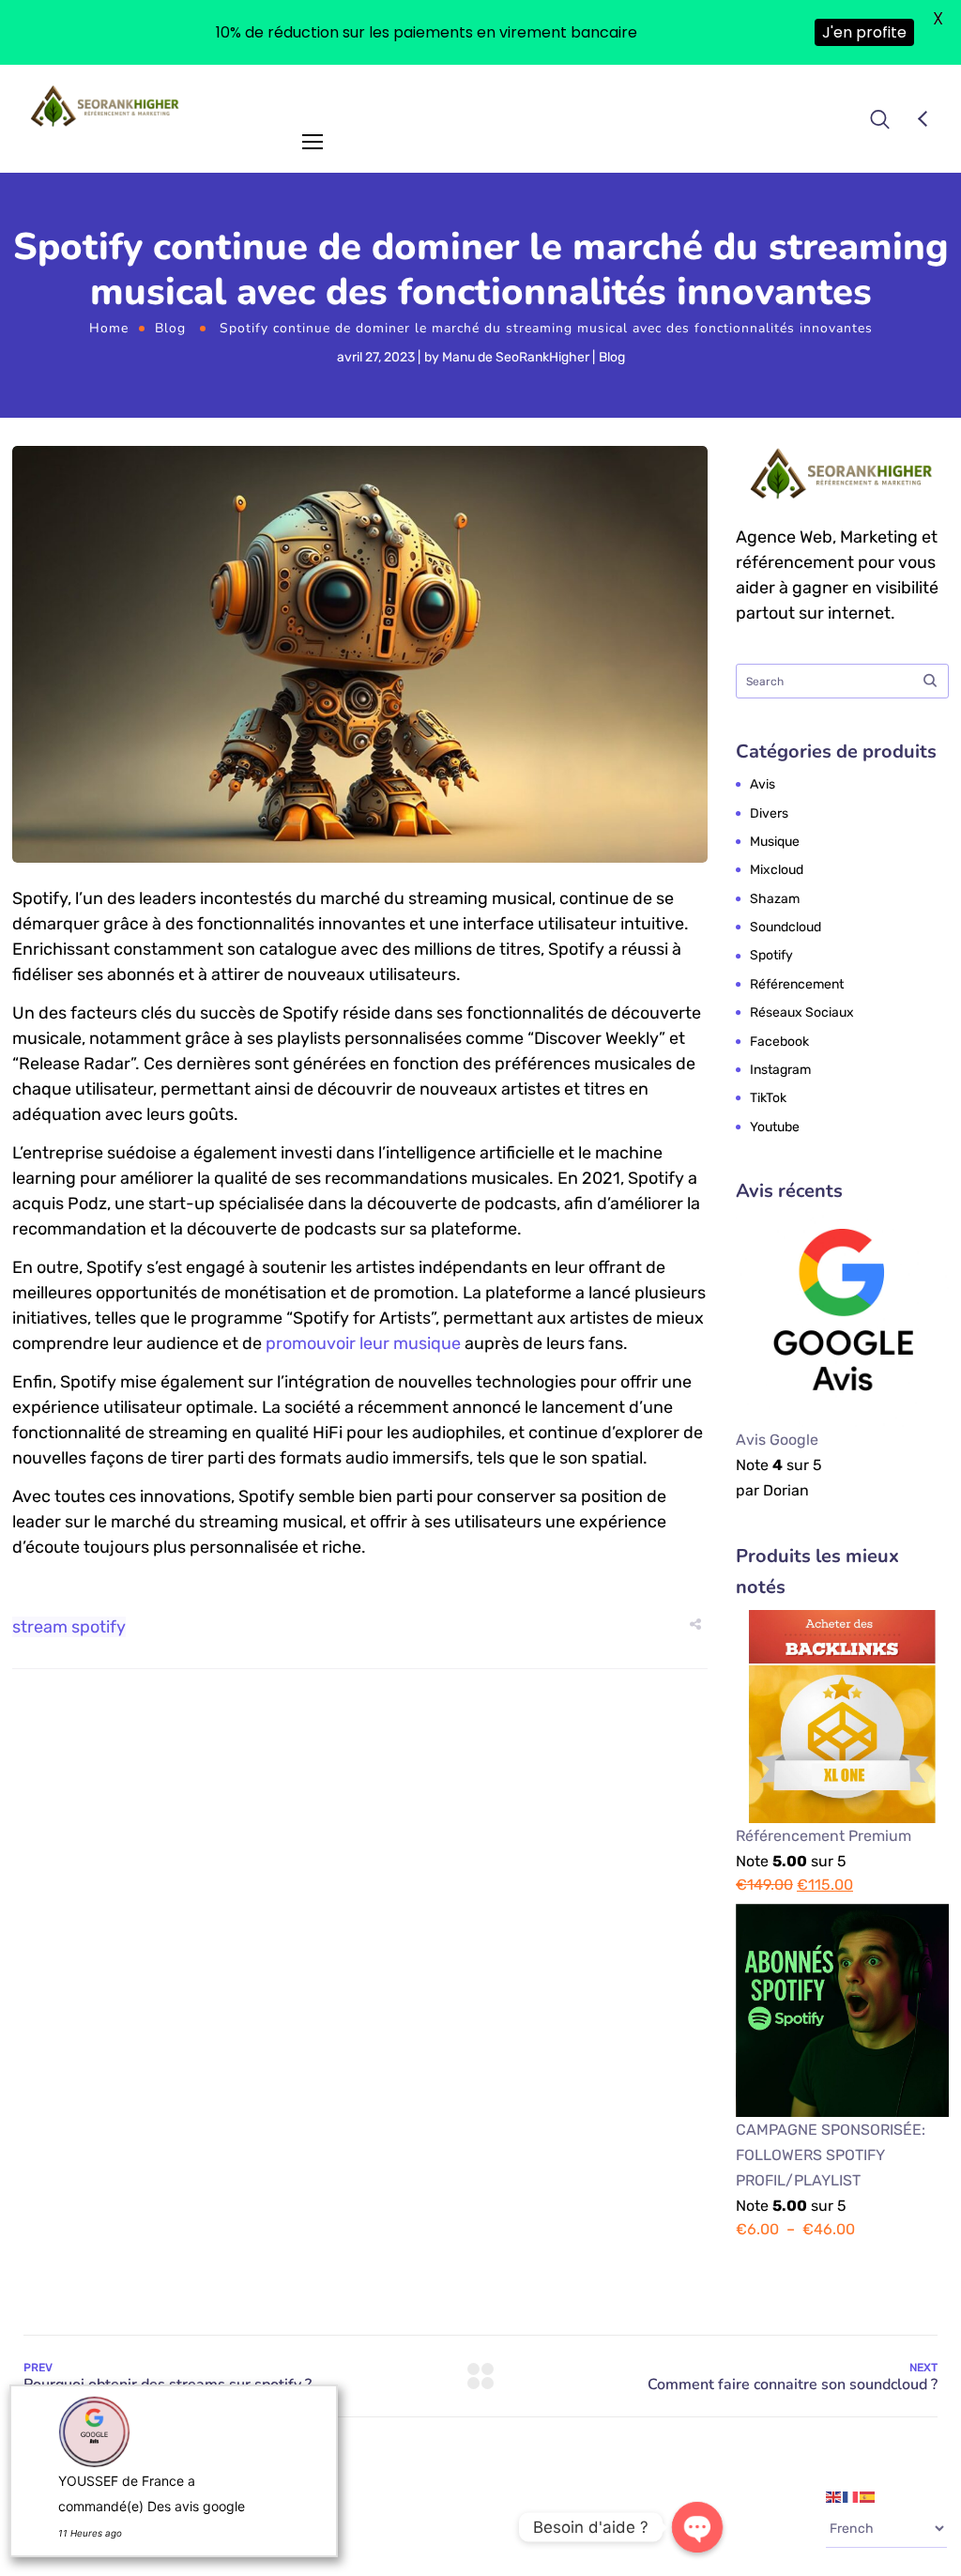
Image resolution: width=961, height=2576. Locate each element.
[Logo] (106, 106)
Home (109, 328)
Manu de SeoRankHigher (516, 357)
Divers (769, 813)
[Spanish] (868, 2496)
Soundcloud (786, 927)
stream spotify (69, 1627)
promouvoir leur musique (363, 1343)
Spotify (771, 955)
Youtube (775, 1127)
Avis (763, 784)
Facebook (779, 1042)
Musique (775, 842)
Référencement (797, 984)
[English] (834, 2496)
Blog (170, 328)
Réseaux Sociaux (802, 1012)
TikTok (768, 1098)
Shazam (775, 899)
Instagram (780, 1070)
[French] (851, 2496)
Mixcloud (777, 870)
